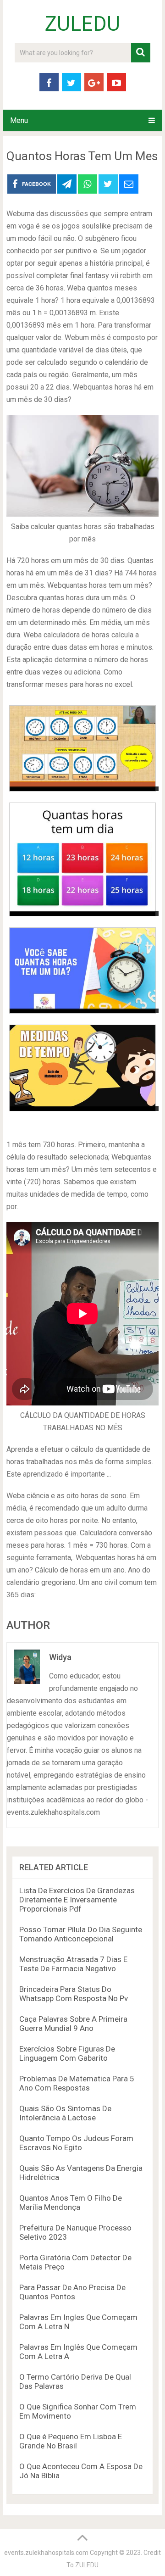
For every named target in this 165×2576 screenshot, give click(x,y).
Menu (19, 120)
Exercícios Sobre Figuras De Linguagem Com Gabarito (67, 2053)
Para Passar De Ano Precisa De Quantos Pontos (72, 2292)
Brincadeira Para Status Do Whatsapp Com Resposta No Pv (74, 1994)
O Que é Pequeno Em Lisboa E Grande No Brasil (71, 2441)
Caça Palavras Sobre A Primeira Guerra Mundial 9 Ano (73, 2024)
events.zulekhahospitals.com (46, 2553)
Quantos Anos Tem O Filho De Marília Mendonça (71, 2202)
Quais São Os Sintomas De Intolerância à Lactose (65, 2113)
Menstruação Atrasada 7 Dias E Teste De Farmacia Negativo (73, 1964)
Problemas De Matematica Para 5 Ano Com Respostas (77, 2083)
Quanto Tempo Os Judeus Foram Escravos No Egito (76, 2143)
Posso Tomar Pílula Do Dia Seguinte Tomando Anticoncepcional (81, 1934)
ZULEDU (82, 24)
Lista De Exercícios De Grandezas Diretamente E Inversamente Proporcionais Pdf (77, 1900)
